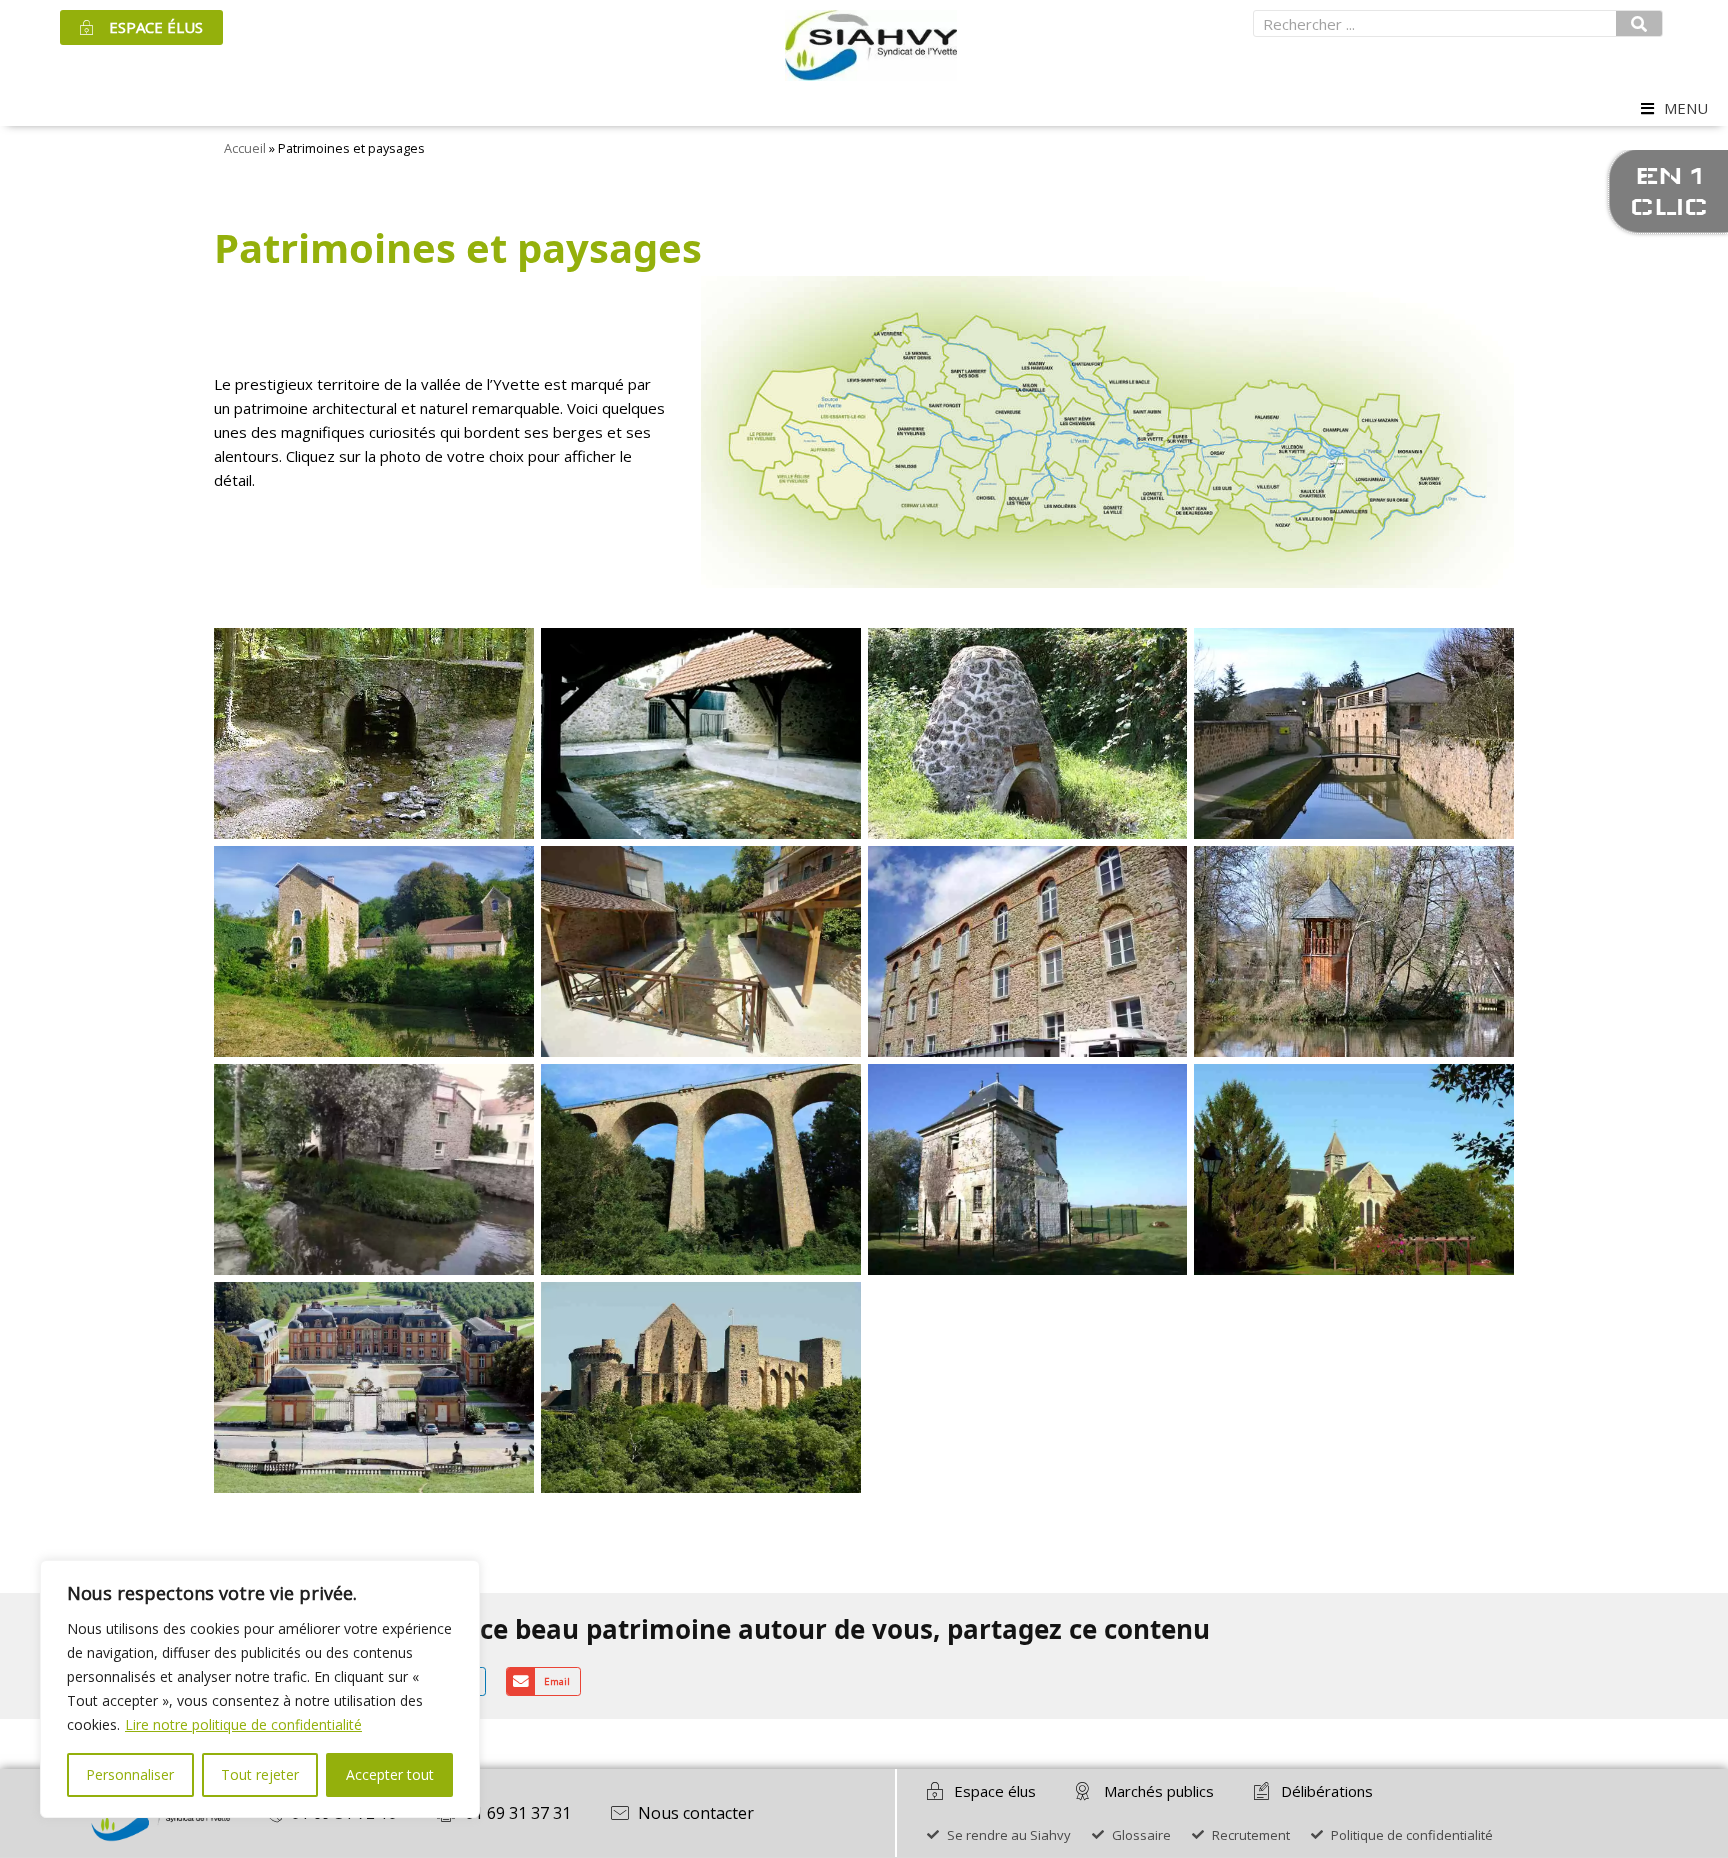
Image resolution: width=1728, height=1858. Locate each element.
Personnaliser (130, 1774)
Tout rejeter (260, 1774)
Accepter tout (390, 1774)
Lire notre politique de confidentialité (243, 1724)
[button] (1684, 108)
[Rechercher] (1639, 23)
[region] (260, 1689)
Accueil (245, 148)
